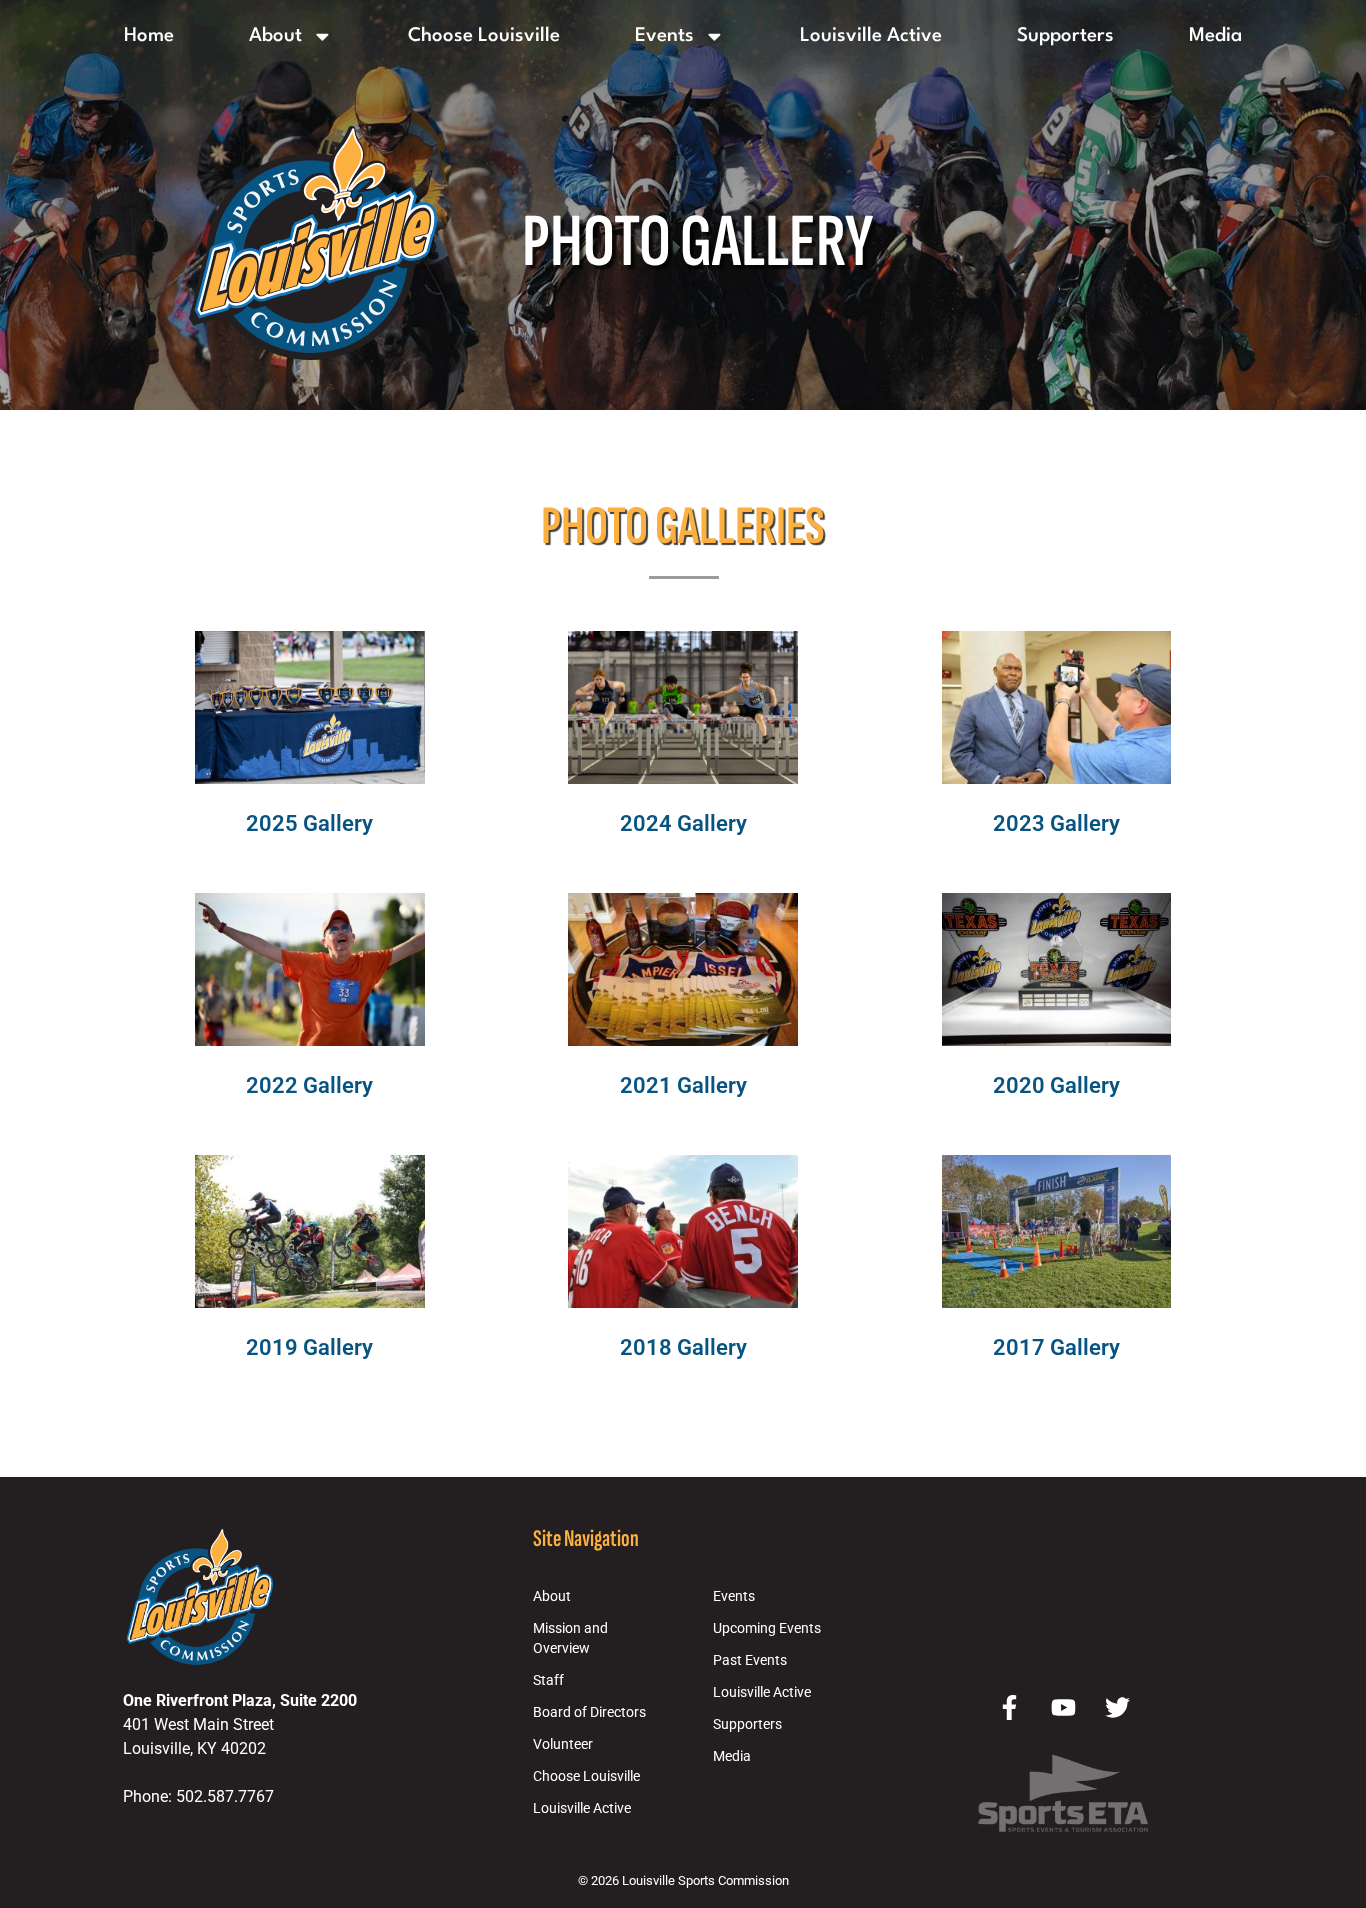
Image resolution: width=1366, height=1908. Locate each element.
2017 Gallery (1056, 1347)
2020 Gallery (1056, 1085)
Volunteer (563, 1744)
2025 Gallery (309, 823)
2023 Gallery (1056, 823)
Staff (548, 1680)
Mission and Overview (570, 1638)
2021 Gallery (683, 1085)
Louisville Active (871, 36)
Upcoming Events (767, 1628)
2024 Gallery (683, 823)
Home (149, 36)
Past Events (750, 1660)
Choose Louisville (484, 36)
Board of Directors (589, 1712)
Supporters (1065, 36)
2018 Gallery (683, 1347)
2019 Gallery (309, 1347)
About (275, 36)
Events (664, 36)
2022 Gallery (309, 1085)
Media (1215, 36)
